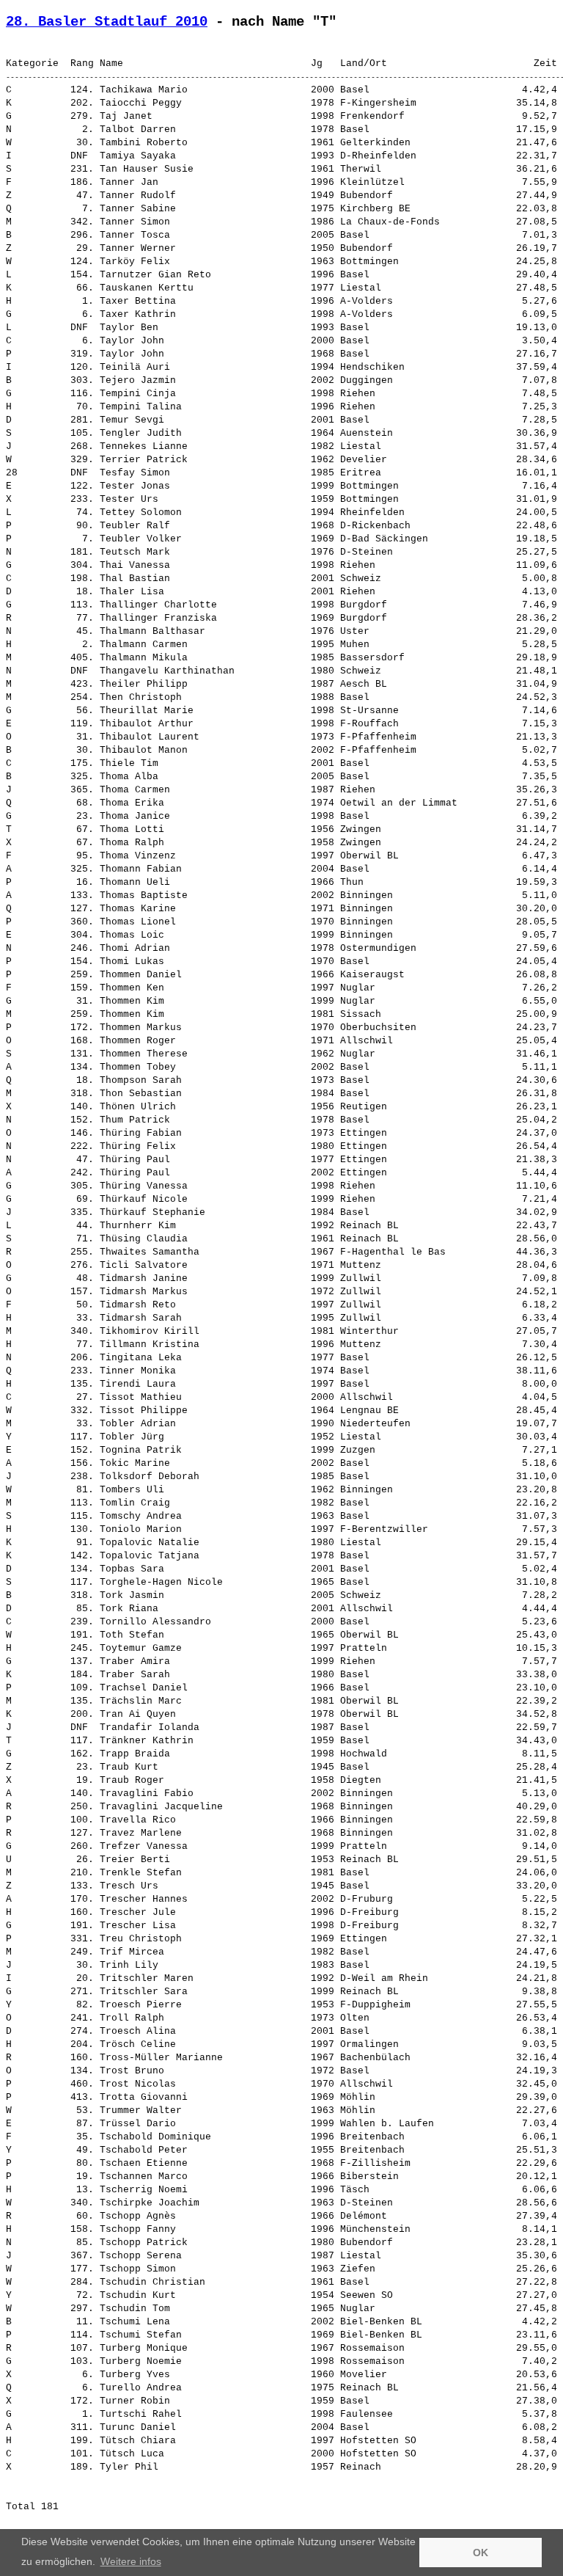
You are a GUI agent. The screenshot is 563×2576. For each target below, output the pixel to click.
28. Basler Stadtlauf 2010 (107, 22)
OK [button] (481, 2553)
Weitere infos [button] (131, 2561)
